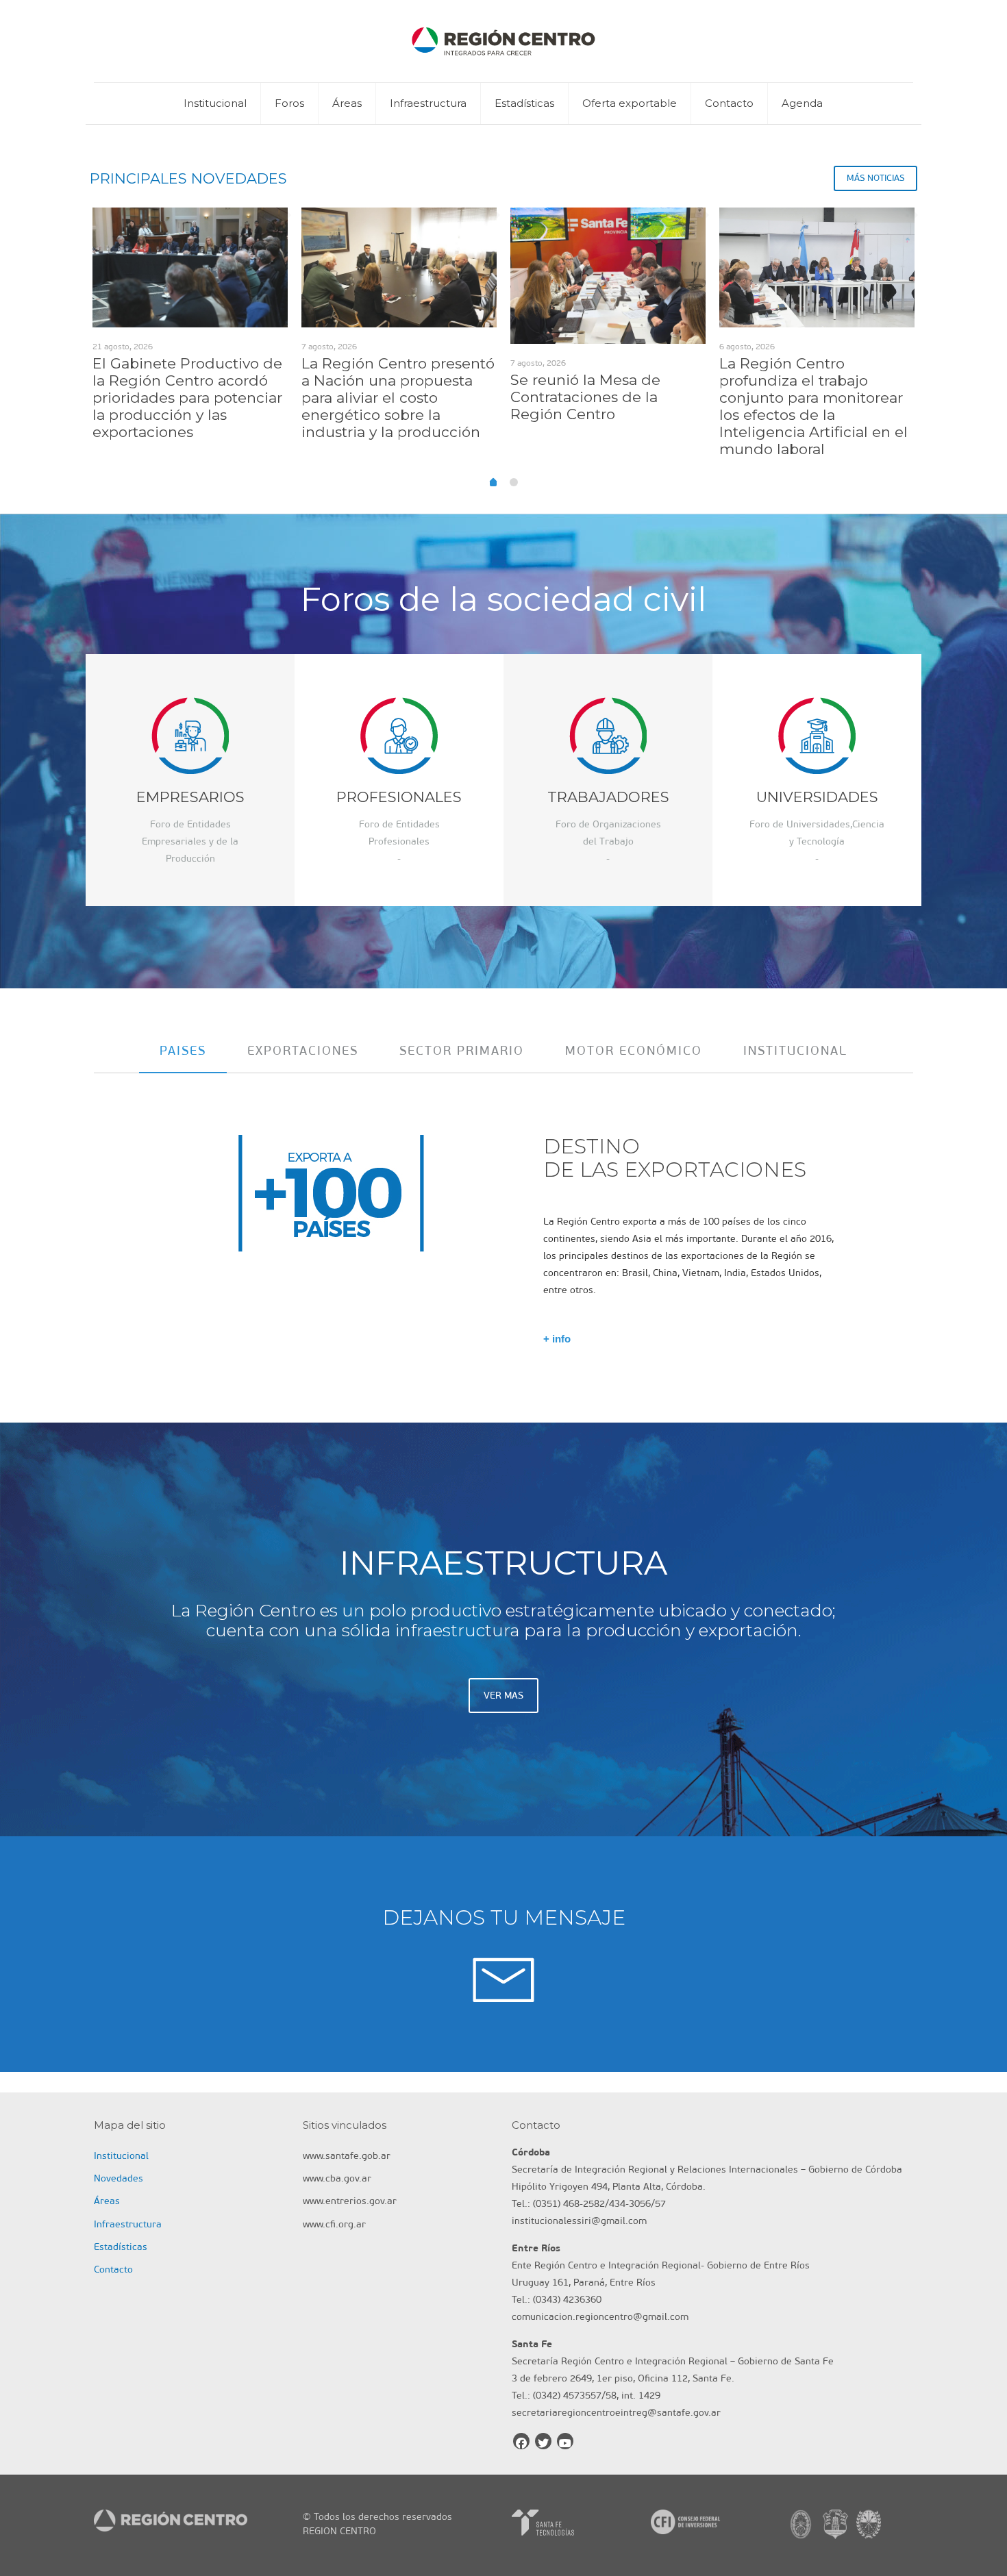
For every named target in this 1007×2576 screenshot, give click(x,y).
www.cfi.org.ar (334, 2224)
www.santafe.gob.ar (347, 2156)
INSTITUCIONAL (795, 1051)
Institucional (121, 2156)
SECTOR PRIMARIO (462, 1051)
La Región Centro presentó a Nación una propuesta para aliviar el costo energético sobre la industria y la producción (398, 398)
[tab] (183, 1051)
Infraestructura (128, 2224)
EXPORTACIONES (303, 1051)
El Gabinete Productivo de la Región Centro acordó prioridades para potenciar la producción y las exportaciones (187, 398)
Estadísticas (121, 2247)
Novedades (119, 2178)
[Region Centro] (503, 41)
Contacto (113, 2269)
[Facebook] (521, 2441)
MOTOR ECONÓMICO (634, 1051)
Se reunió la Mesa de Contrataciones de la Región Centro (585, 397)
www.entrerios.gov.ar (350, 2201)
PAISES (183, 1051)
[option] (190, 329)
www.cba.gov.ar (337, 2178)
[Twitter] (543, 2441)
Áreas (107, 2201)
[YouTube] (565, 2441)
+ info (557, 1339)
